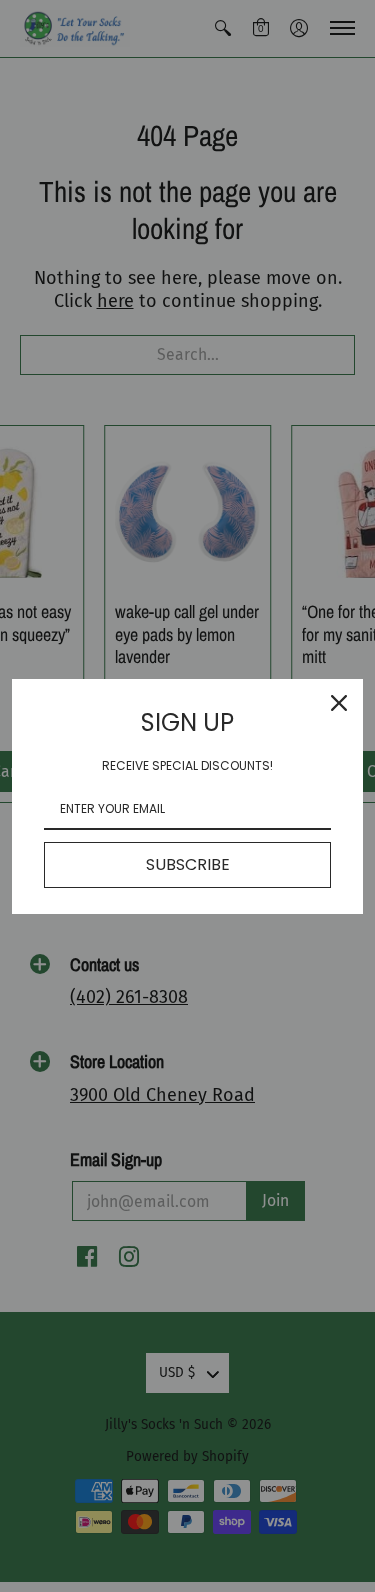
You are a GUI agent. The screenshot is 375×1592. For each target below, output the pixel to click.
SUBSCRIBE (188, 864)
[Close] (339, 703)
